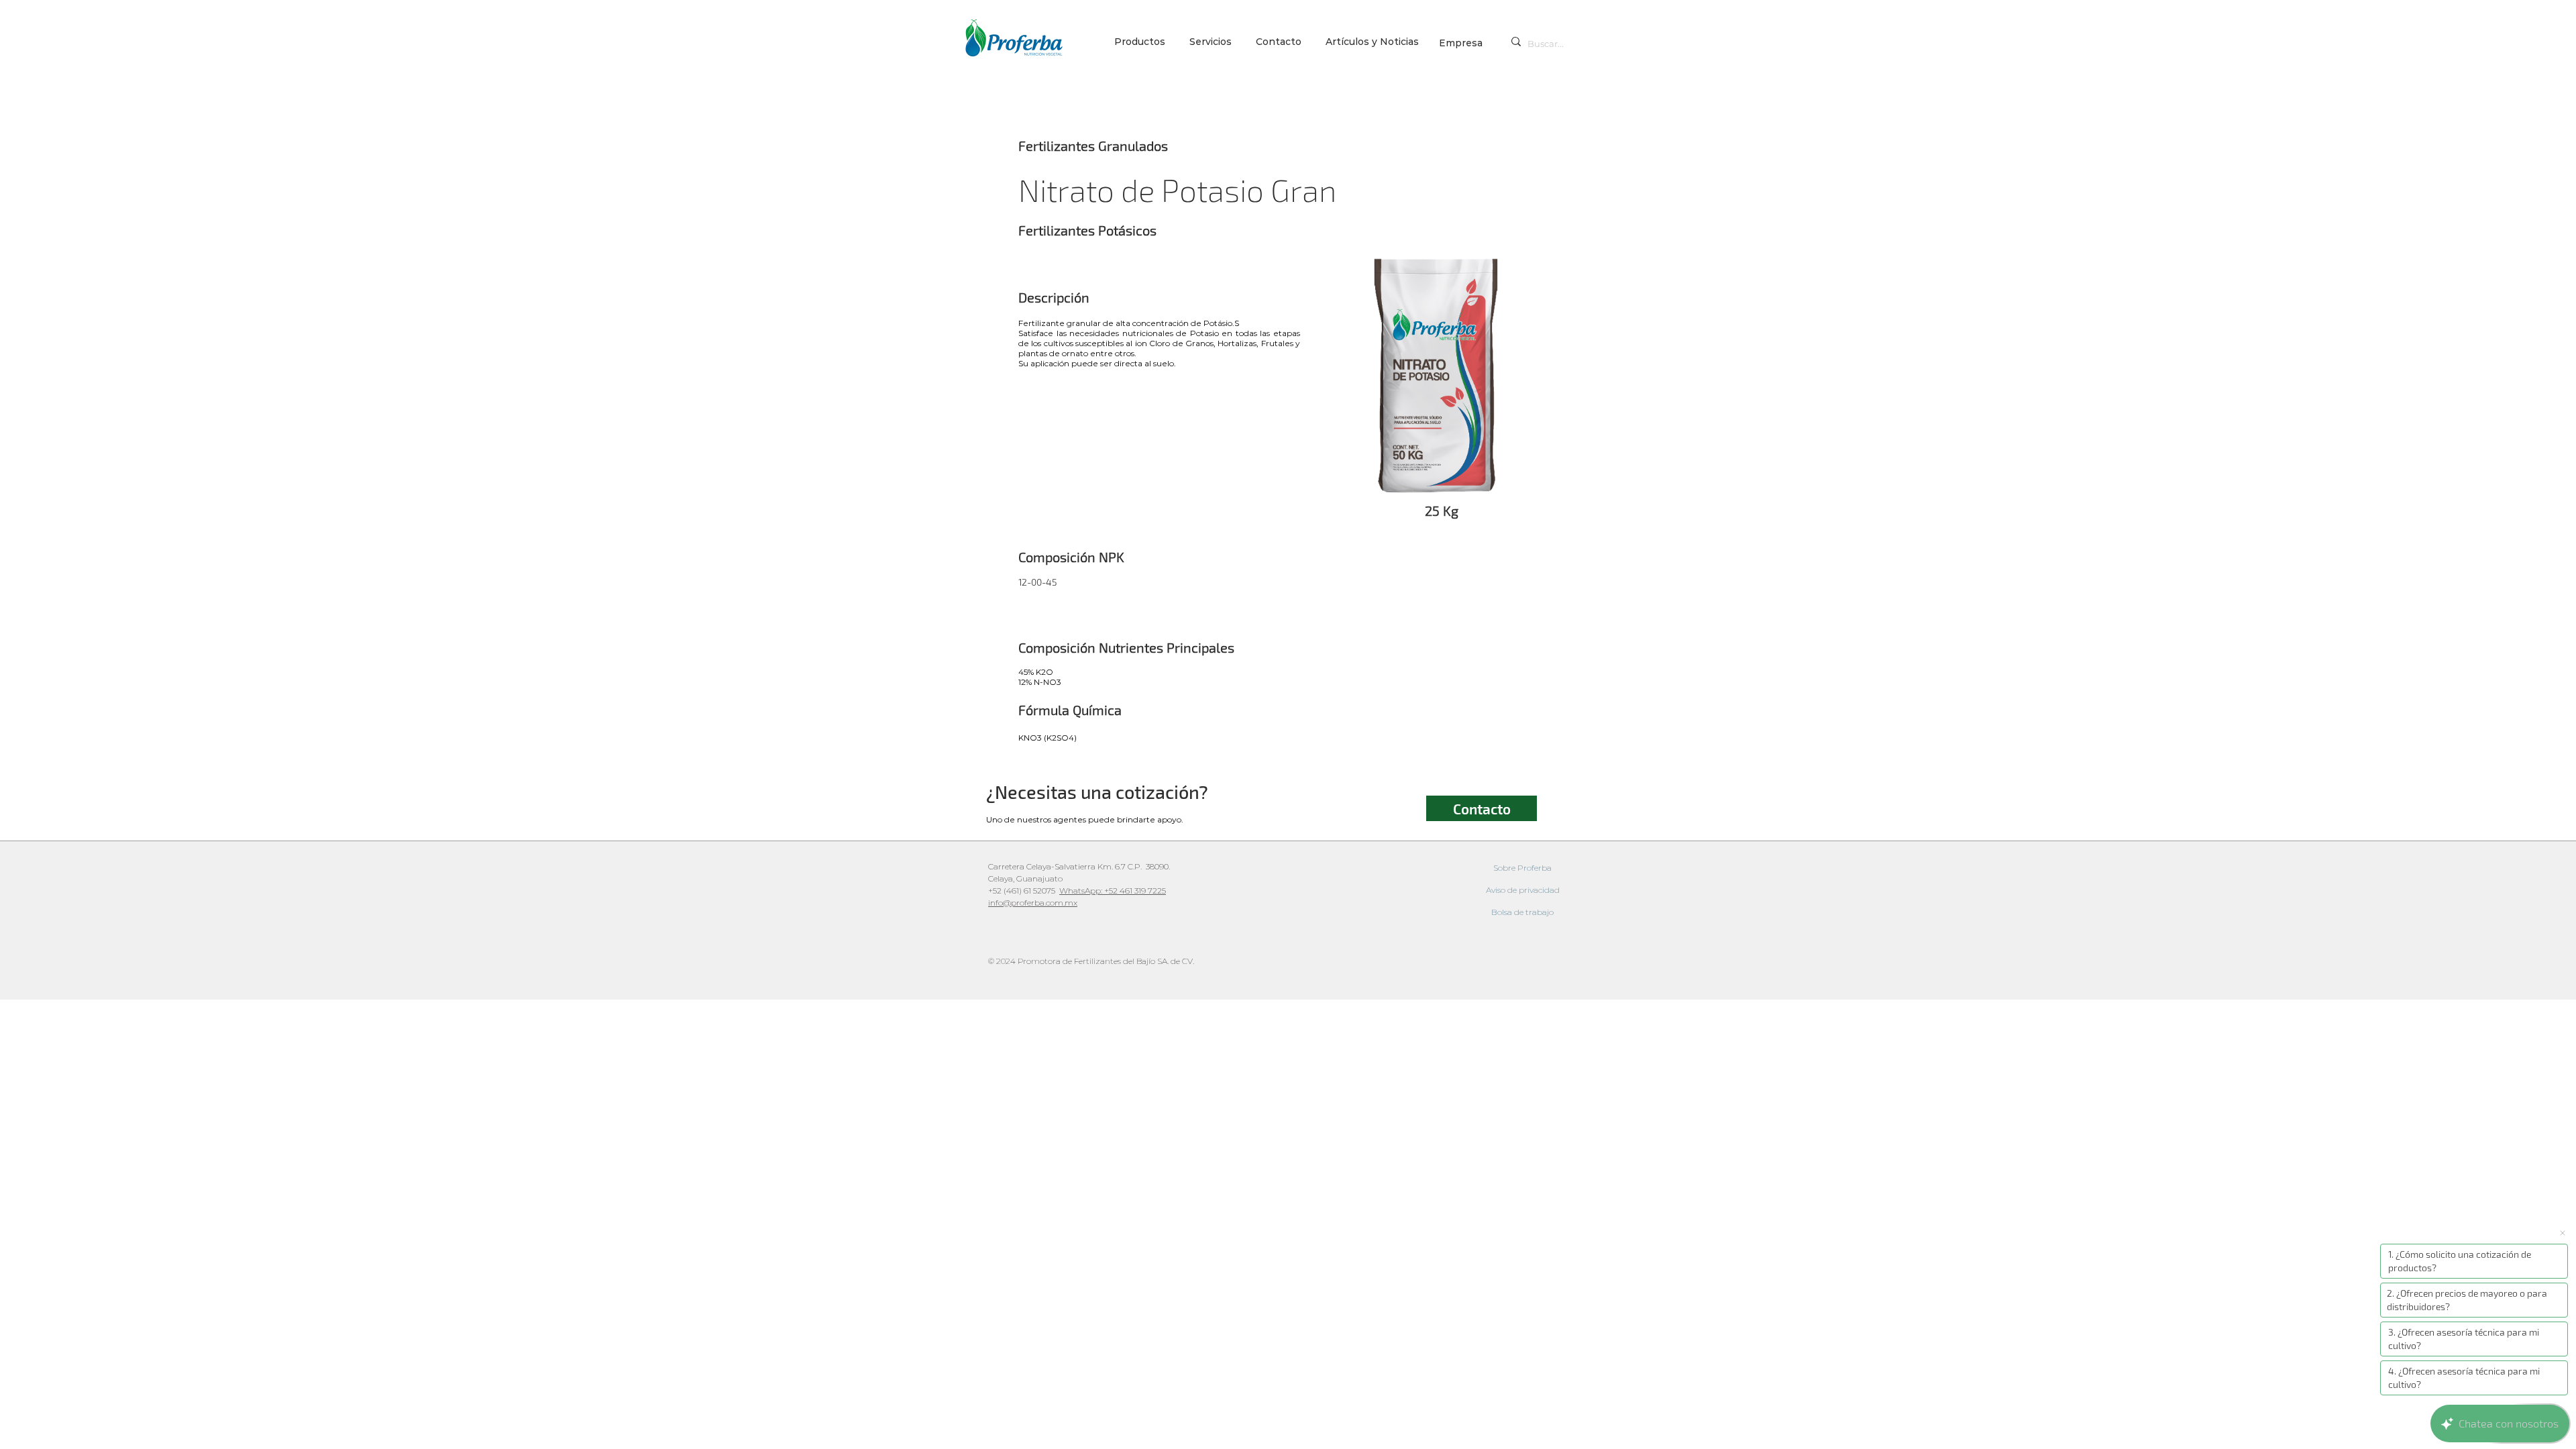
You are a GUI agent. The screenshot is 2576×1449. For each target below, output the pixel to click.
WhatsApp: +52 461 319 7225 (1113, 891)
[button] (1213, 42)
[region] (1438, 377)
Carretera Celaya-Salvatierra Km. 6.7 (1057, 866)
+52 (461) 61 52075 (1024, 891)
